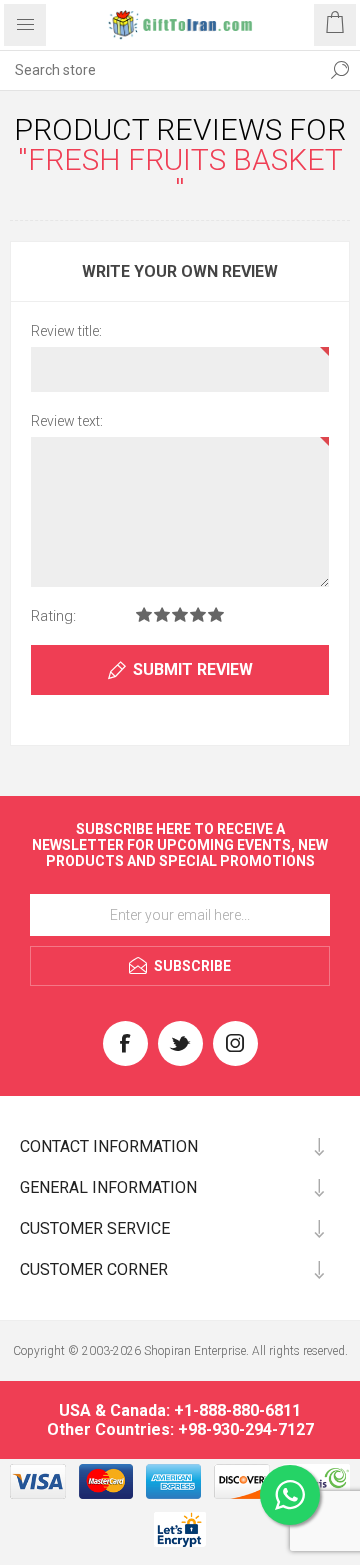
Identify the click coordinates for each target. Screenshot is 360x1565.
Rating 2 (162, 614)
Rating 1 (144, 614)
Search (340, 70)
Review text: (67, 421)
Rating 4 (198, 614)
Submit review (193, 669)
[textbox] (160, 70)
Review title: (66, 331)
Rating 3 (180, 614)
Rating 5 (216, 614)
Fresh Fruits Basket (185, 159)
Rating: (53, 616)
